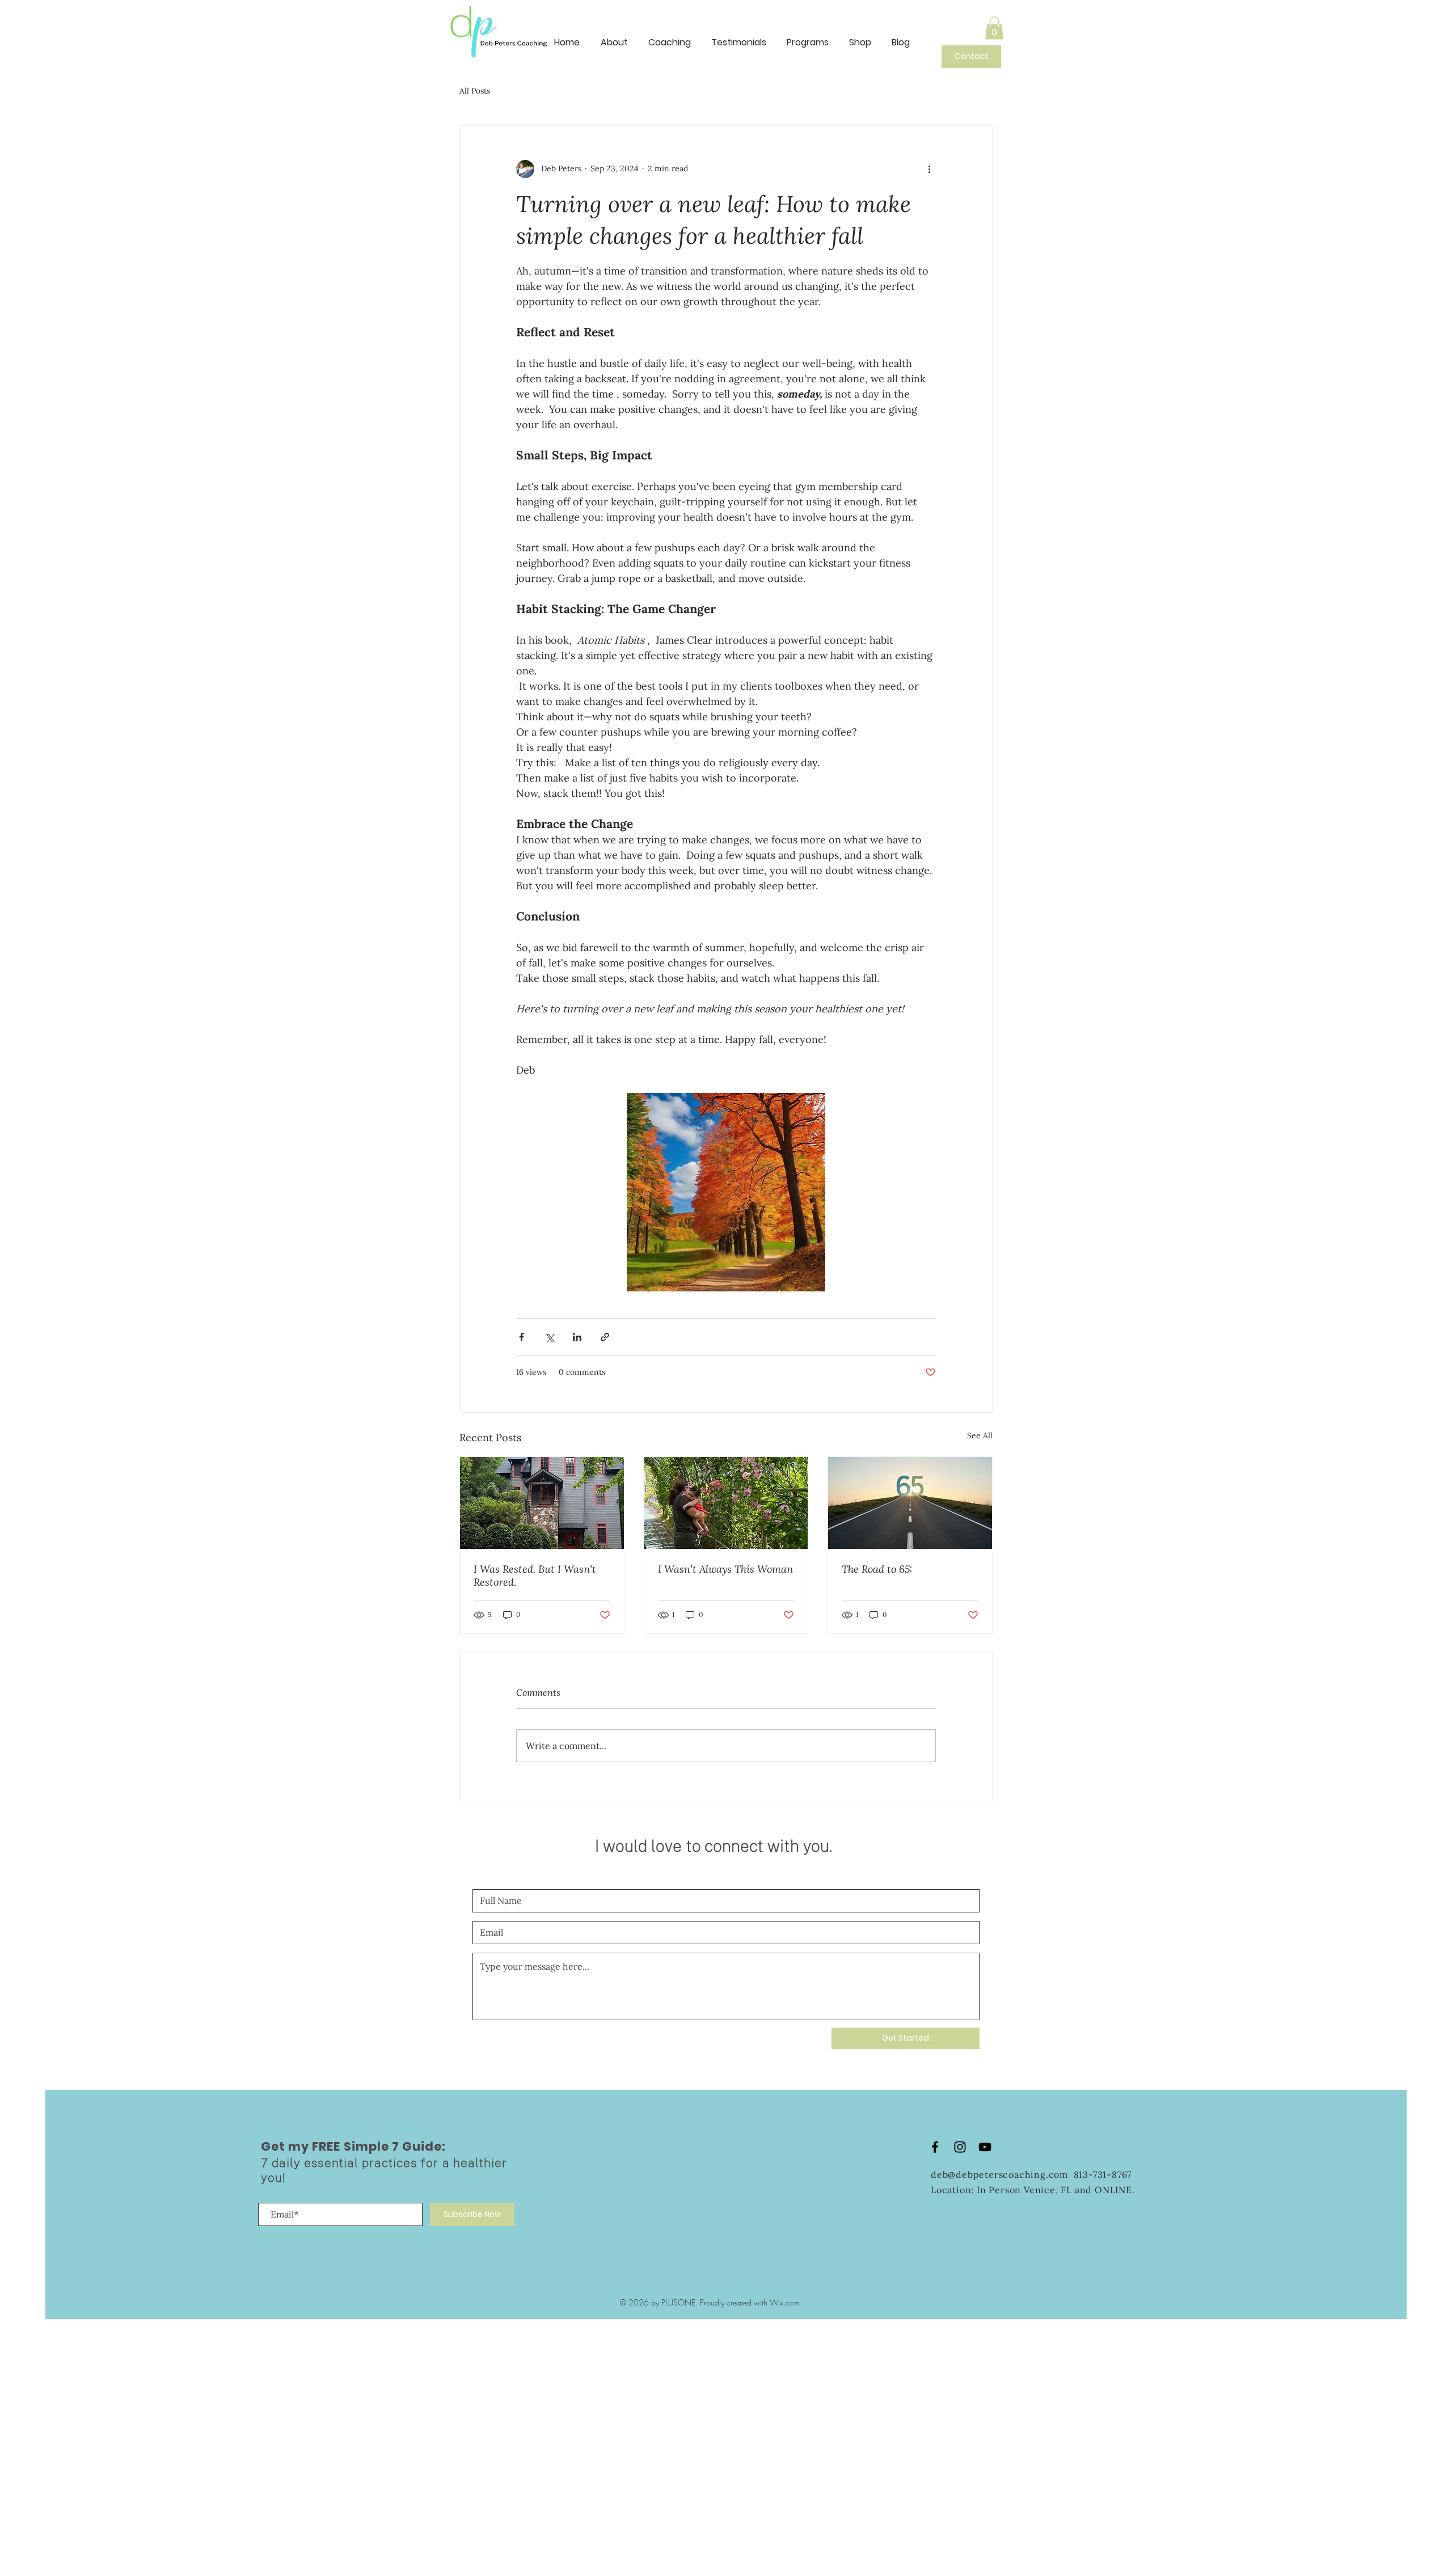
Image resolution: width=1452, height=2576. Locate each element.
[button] (994, 28)
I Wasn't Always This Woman (725, 1569)
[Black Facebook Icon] (935, 2147)
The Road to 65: (877, 1569)
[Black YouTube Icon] (985, 2147)
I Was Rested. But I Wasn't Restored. (535, 1576)
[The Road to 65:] (910, 1503)
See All (980, 1435)
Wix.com (785, 2302)
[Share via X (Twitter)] (549, 1337)
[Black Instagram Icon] (960, 2147)
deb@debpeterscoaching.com (1002, 2174)
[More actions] (929, 169)
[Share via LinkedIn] (577, 1337)
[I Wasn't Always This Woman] (726, 1503)
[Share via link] (605, 1337)
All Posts (475, 91)
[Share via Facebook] (522, 1337)
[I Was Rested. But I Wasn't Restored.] (542, 1503)
